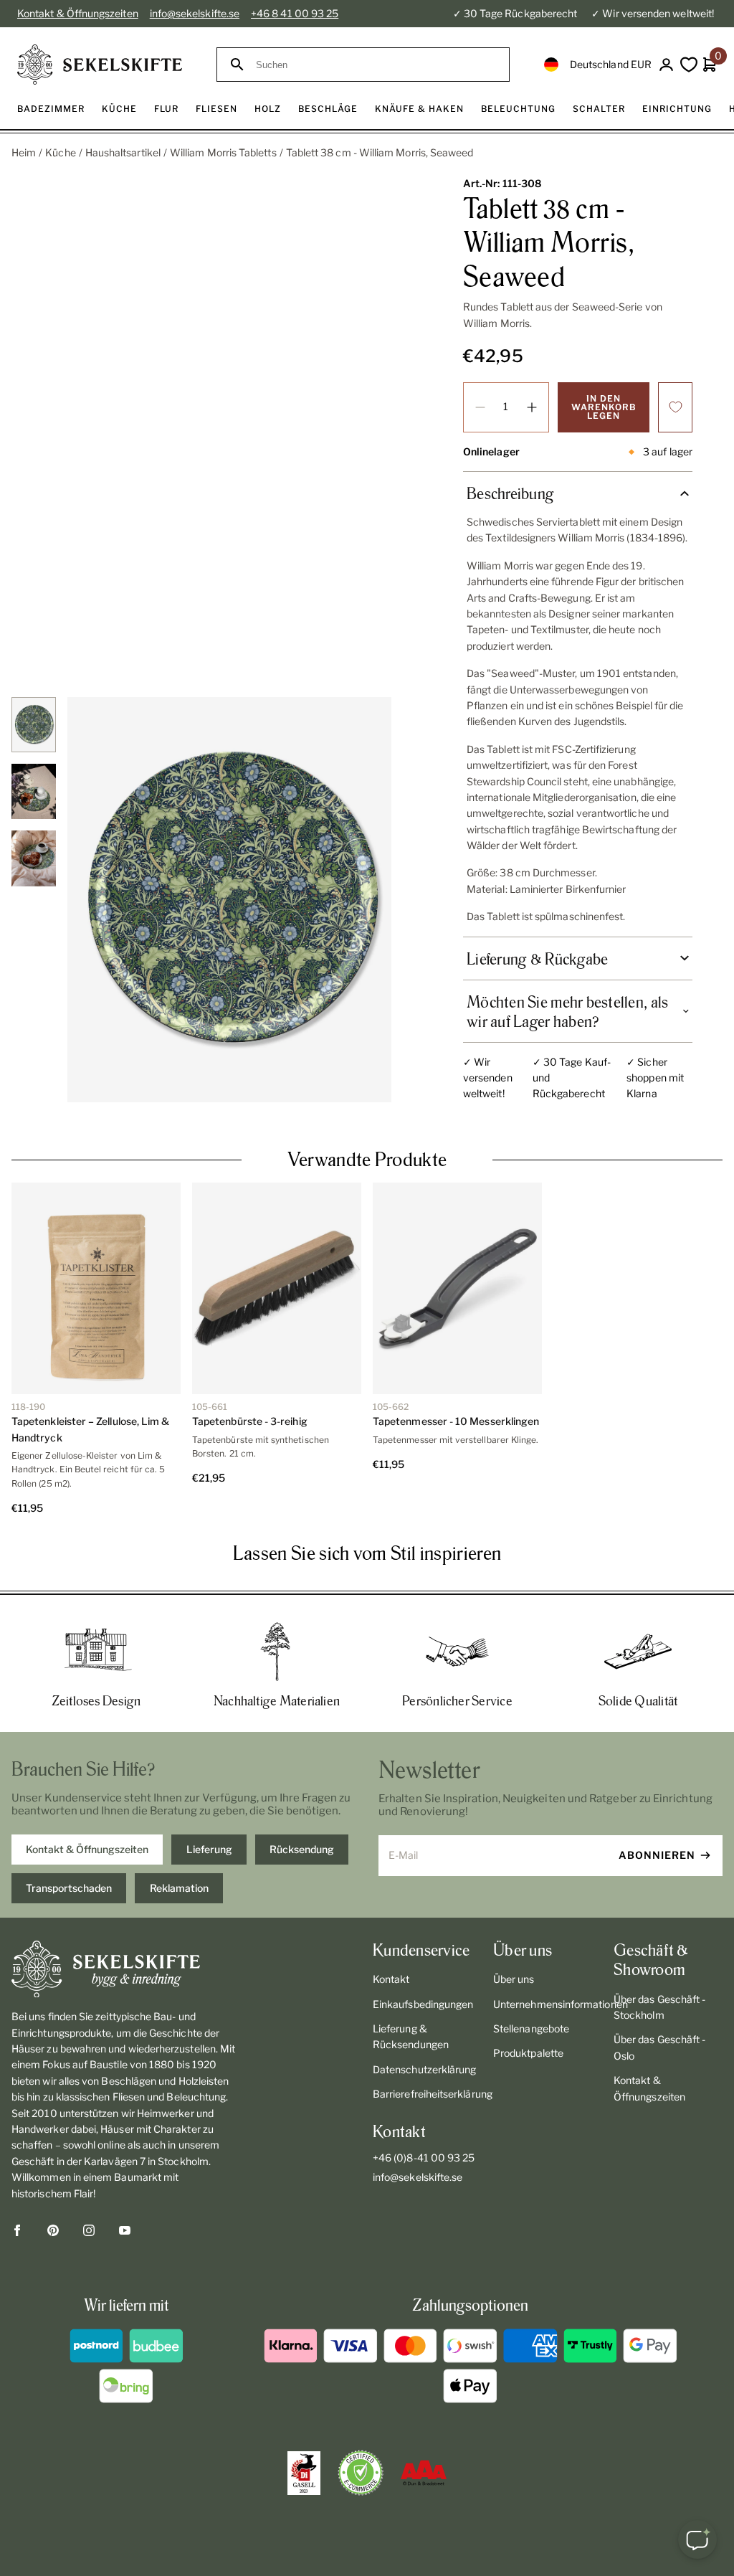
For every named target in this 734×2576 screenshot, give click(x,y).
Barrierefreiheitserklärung (427, 2094)
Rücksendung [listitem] (302, 1849)
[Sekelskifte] (126, 1969)
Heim (24, 152)
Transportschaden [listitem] (69, 1888)
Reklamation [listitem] (179, 1888)
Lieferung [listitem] (209, 1849)
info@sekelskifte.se (195, 13)
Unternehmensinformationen (548, 2004)
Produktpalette (528, 2053)
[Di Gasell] (304, 2473)
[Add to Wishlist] (675, 407)
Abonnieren (657, 1855)
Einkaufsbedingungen (423, 2004)
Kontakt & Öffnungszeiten (78, 13)
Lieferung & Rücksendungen (411, 2036)
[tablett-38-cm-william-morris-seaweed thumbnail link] (34, 725)
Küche (60, 152)
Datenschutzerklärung (424, 2069)
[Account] (666, 65)
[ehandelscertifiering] (361, 2473)
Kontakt (391, 1979)
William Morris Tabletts (223, 152)
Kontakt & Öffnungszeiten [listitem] (87, 1849)
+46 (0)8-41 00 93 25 (424, 2158)
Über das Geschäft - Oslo (659, 2047)
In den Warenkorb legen (604, 407)
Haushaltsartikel (123, 152)
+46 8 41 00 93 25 (295, 13)
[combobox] (376, 65)
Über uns (514, 1979)
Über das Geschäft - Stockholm (659, 2007)
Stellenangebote (531, 2028)
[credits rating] (424, 2473)
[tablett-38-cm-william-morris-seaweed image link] (229, 900)
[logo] (100, 65)
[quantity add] (532, 407)
